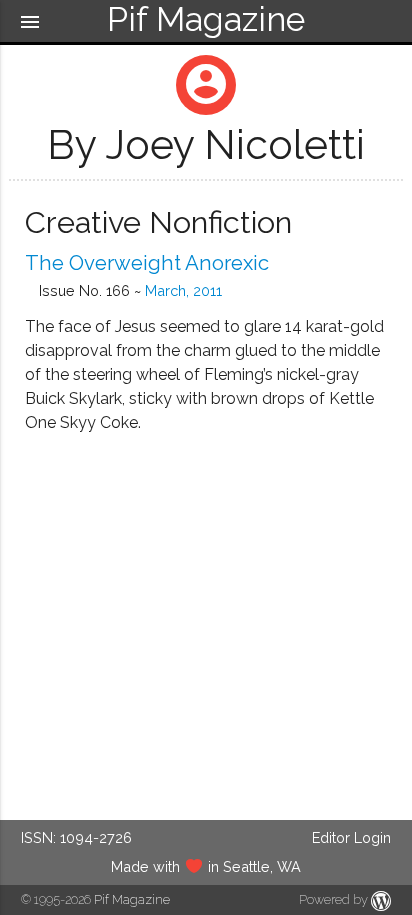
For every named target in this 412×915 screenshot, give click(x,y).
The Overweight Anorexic (147, 263)
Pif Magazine (132, 899)
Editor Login (351, 837)
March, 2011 (183, 290)
